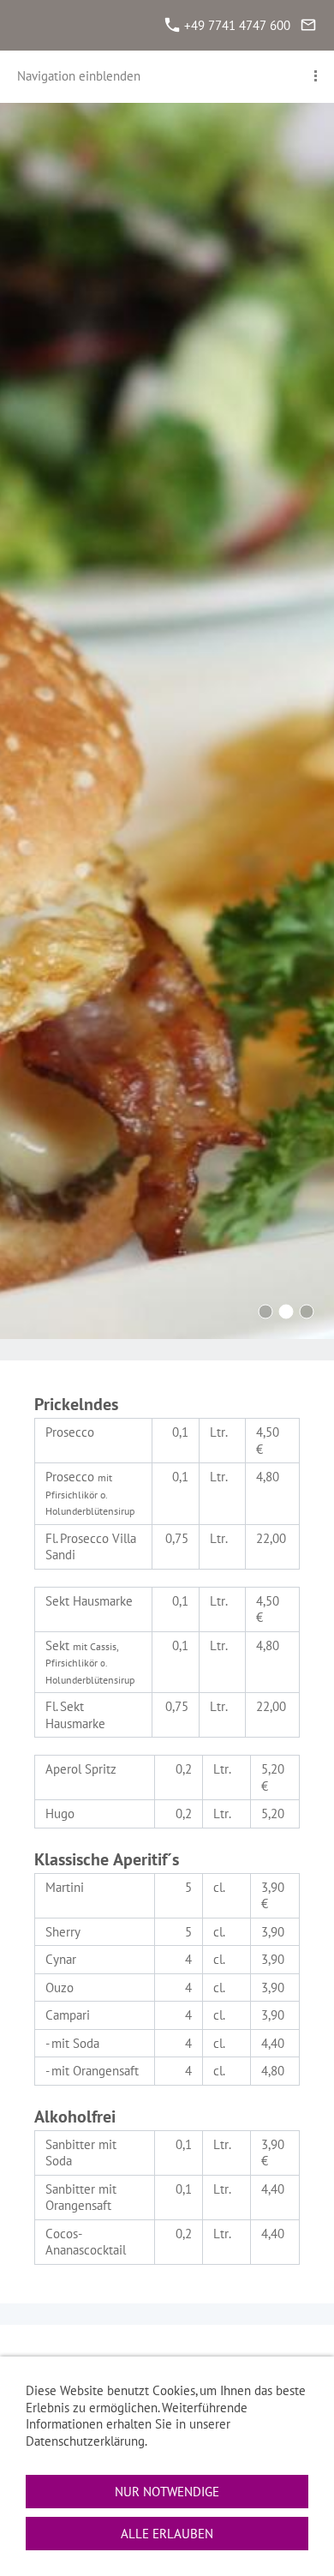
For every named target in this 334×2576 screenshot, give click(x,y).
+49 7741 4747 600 (236, 25)
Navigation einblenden (79, 76)
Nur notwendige (167, 2492)
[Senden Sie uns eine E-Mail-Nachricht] (308, 25)
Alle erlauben (167, 2534)
